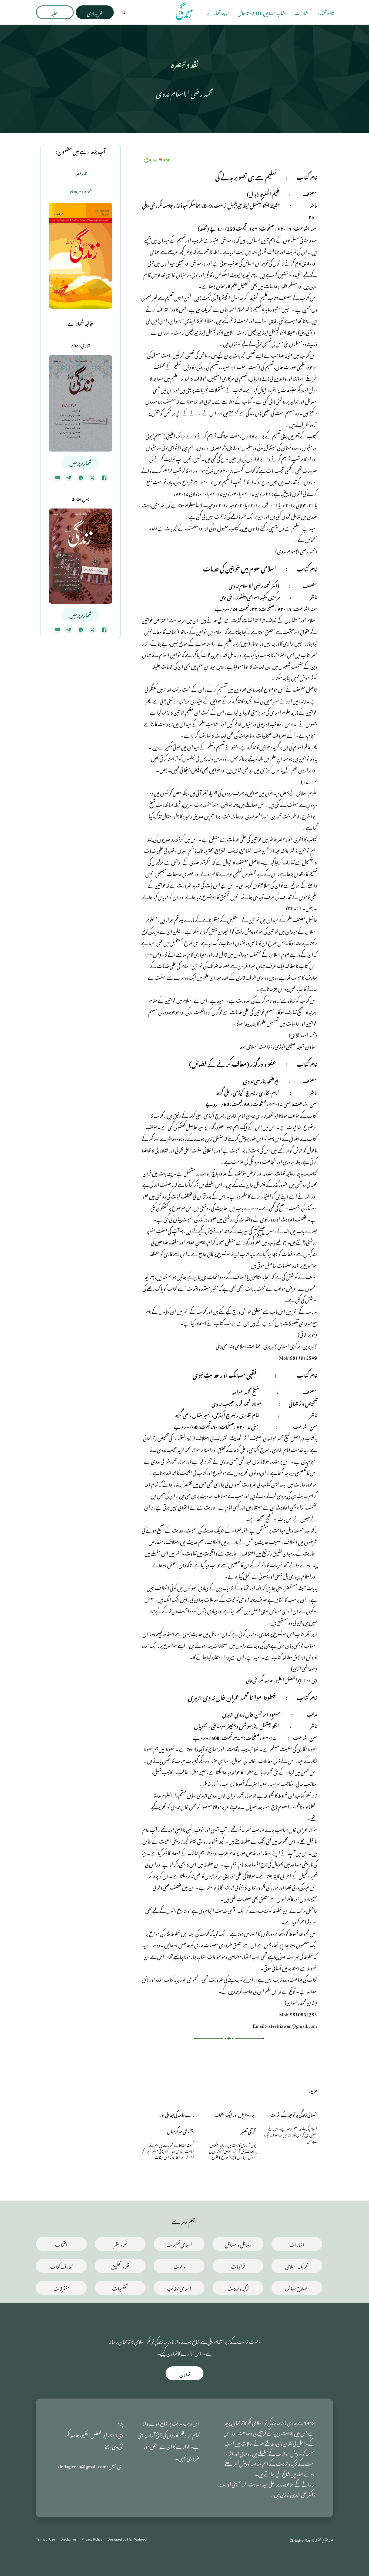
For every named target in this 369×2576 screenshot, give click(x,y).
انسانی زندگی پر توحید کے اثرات (294, 2114)
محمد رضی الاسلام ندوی (185, 92)
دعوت (179, 2266)
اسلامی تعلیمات (179, 2244)
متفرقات (61, 2288)
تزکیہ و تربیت (238, 2288)
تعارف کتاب (61, 2266)
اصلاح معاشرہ (297, 2288)
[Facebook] (104, 478)
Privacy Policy (92, 2539)
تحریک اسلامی (297, 2266)
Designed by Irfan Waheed (127, 2539)
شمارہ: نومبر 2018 (81, 191)
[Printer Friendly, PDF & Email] (156, 159)
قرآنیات (238, 2266)
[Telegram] (69, 478)
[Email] (57, 478)
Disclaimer (68, 2539)
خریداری (95, 12)
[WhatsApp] (81, 478)
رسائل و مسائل (238, 2244)
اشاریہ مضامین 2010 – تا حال (262, 12)
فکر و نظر (120, 2244)
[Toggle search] (124, 12)
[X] (92, 478)
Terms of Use (46, 2539)
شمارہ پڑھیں (81, 462)
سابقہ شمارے (218, 12)
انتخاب (61, 2244)
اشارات (302, 12)
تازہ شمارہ (326, 12)
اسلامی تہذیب (179, 2288)
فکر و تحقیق (120, 2266)
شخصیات (120, 2288)
